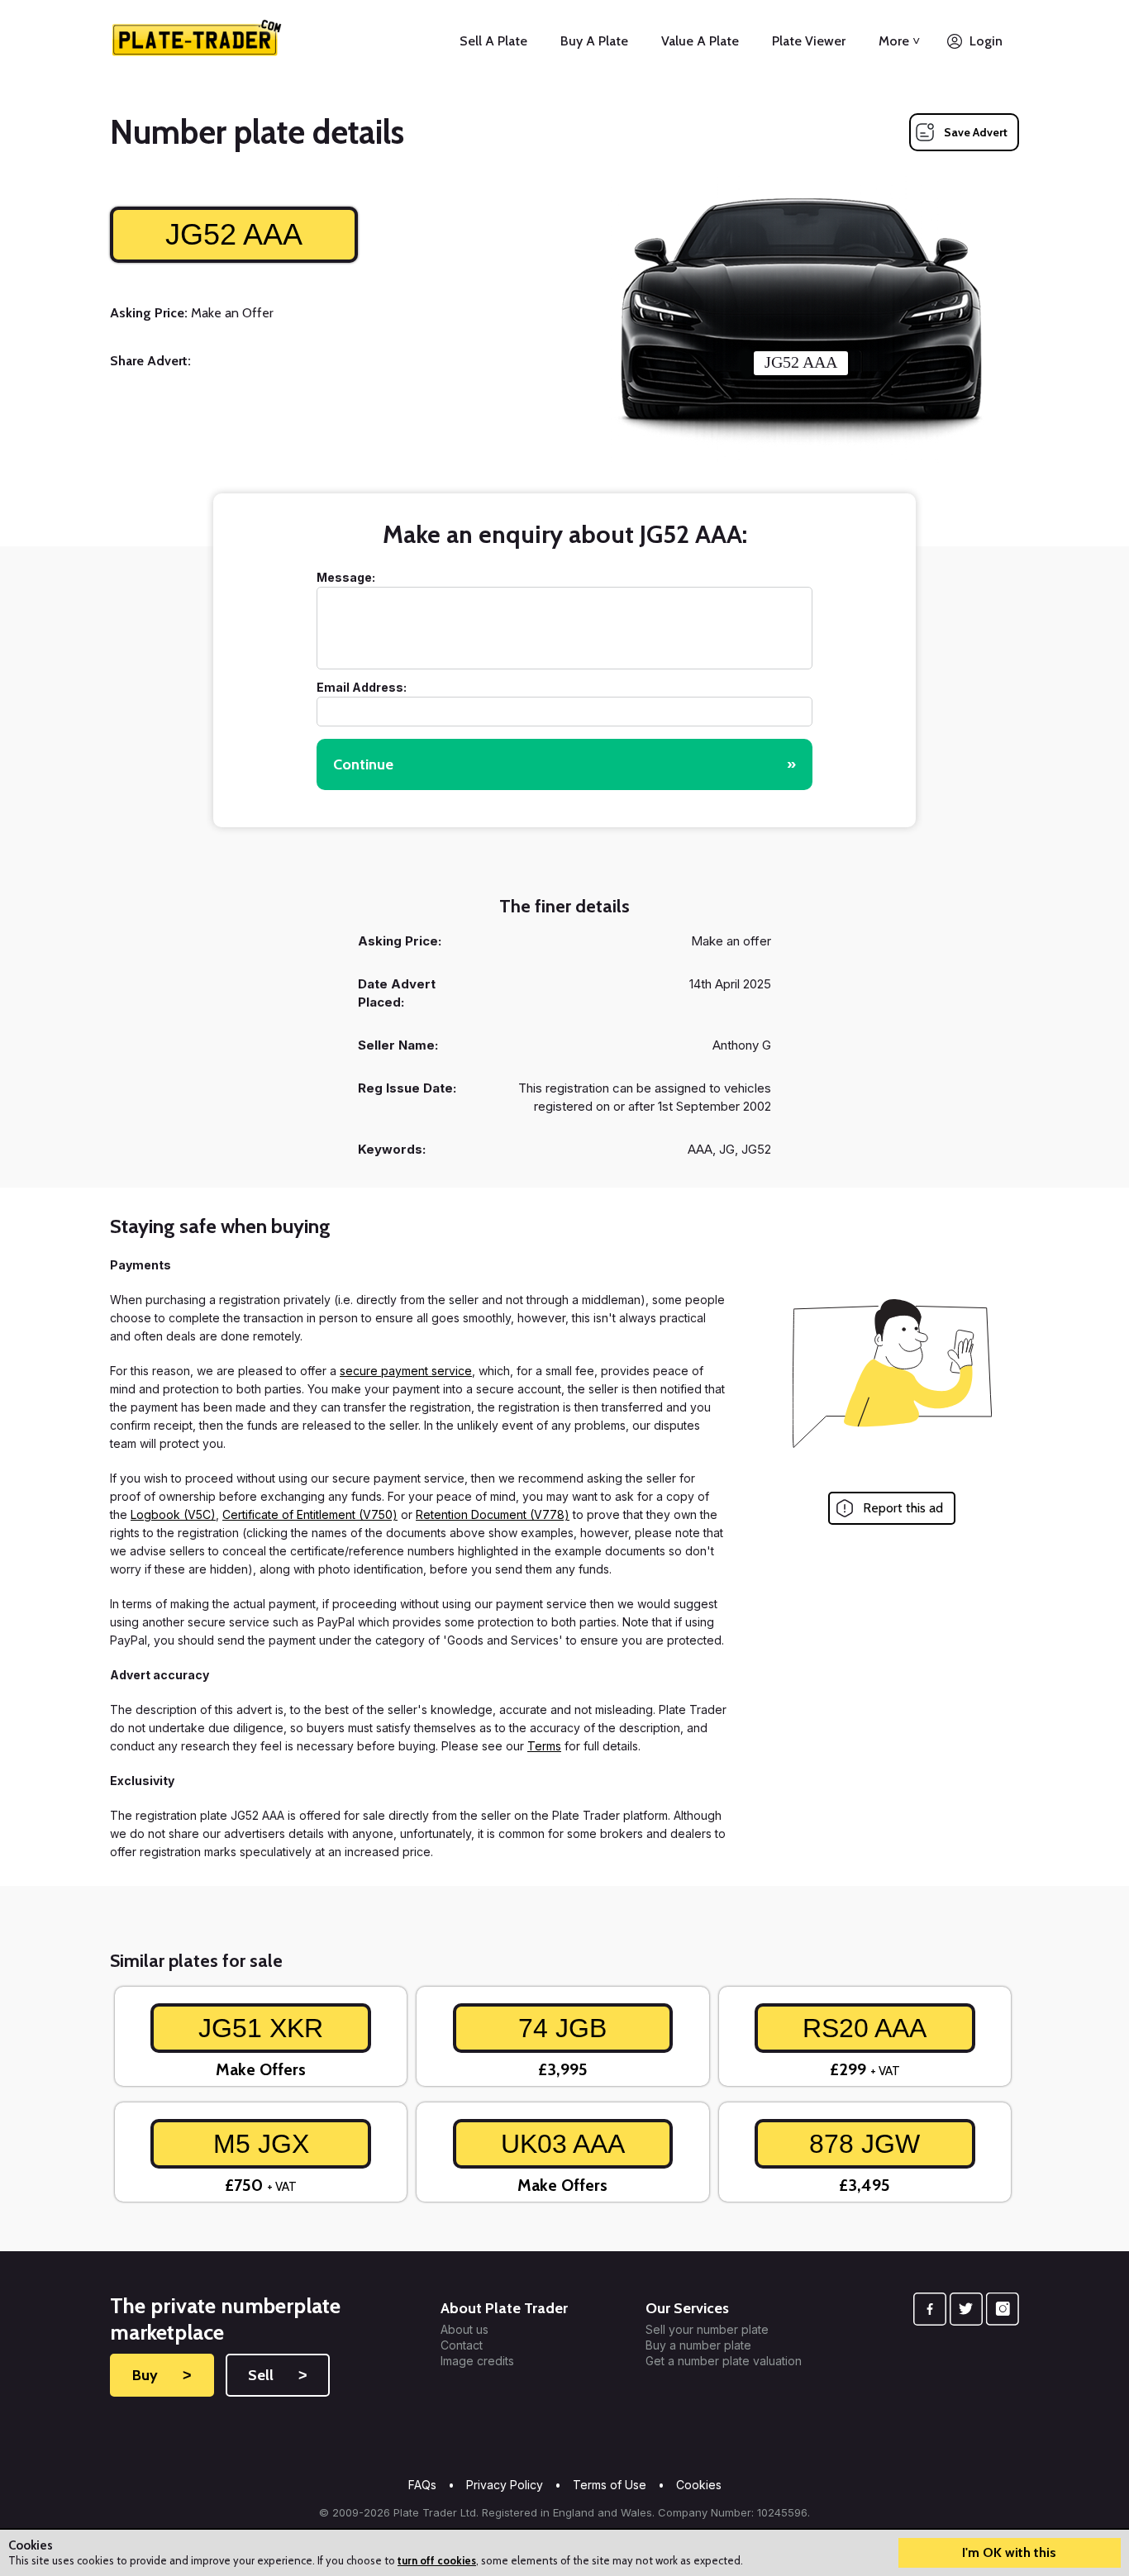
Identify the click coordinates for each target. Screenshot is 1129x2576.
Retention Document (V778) (493, 1514)
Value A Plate (700, 41)
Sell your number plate (707, 2330)
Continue (564, 764)
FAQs (422, 2485)
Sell (278, 2375)
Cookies (699, 2485)
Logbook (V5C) (173, 1514)
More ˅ (899, 41)
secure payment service (406, 1371)
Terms (544, 1746)
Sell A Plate (493, 41)
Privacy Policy (505, 2485)
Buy (162, 2375)
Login (986, 41)
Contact (462, 2345)
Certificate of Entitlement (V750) (310, 1514)
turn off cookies (437, 2560)
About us (464, 2330)
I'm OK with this (1009, 2552)
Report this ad (903, 1508)
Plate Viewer (809, 41)
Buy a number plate (698, 2345)
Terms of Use (610, 2485)
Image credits (477, 2361)
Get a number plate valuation (724, 2361)
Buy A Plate (594, 41)
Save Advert (976, 132)
